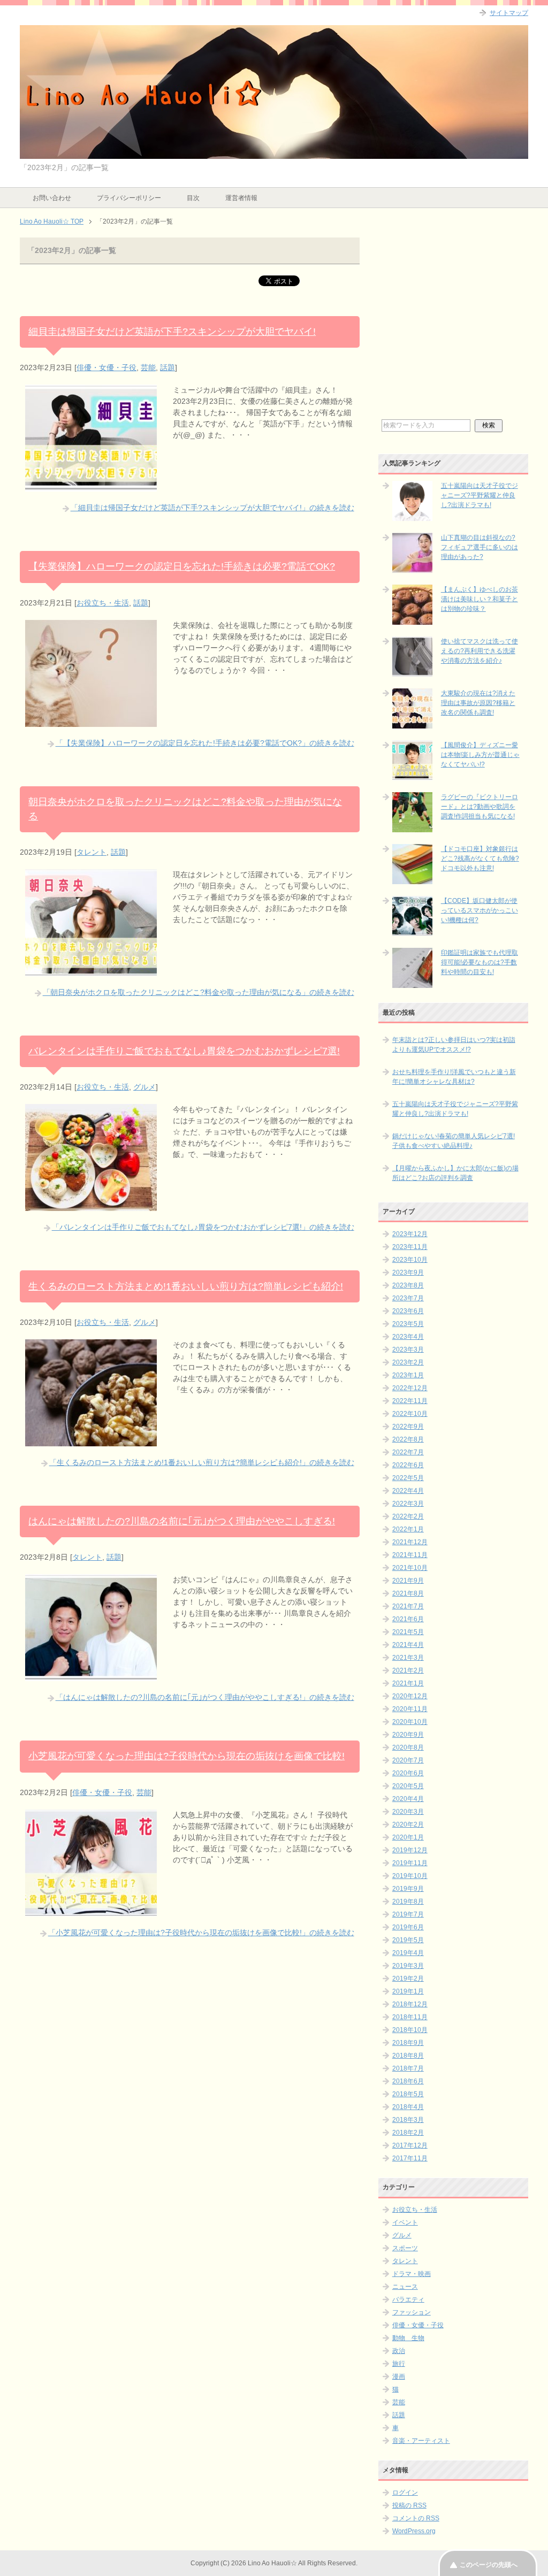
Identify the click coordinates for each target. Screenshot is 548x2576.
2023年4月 (408, 1337)
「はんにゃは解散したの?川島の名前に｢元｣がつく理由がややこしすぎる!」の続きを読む (205, 1697)
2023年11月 (410, 1247)
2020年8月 (408, 1747)
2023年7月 (408, 1298)
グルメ (144, 1087)
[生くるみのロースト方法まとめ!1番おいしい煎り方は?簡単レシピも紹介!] (91, 1440)
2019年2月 (408, 1979)
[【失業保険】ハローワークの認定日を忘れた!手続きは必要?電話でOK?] (91, 721)
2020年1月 (408, 1837)
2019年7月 (408, 1914)
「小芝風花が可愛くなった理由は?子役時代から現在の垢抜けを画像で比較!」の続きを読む (201, 1933)
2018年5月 (408, 2094)
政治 (399, 2351)
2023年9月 (408, 1272)
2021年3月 (408, 1658)
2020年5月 (408, 1786)
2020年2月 (408, 1824)
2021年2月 (408, 1670)
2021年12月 (410, 1542)
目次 (193, 198)
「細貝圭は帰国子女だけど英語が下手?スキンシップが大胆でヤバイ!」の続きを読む (212, 508)
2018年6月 (408, 2081)
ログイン (405, 2493)
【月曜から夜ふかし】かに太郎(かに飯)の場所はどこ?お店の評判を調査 (455, 1173)
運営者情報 (241, 198)
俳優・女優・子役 (106, 367)
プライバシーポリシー (129, 198)
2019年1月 (408, 1991)
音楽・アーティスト (421, 2441)
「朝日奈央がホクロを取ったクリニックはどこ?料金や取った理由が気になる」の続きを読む (199, 992)
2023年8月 (408, 1285)
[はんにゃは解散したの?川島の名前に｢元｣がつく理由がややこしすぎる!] (91, 1675)
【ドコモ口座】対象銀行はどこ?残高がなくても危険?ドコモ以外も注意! (480, 858)
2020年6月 (408, 1773)
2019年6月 (408, 1927)
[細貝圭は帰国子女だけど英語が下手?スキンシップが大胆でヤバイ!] (91, 486)
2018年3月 (408, 2120)
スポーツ (405, 2248)
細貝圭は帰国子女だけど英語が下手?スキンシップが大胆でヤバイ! (172, 332)
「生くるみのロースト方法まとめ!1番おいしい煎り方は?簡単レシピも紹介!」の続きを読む (202, 1462)
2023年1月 (408, 1375)
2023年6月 (408, 1311)
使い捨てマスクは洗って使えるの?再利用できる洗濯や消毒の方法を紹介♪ (479, 651)
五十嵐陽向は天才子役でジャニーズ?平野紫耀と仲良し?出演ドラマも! (479, 495)
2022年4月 (408, 1491)
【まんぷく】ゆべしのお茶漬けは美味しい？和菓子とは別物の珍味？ (479, 599)
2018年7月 (408, 2068)
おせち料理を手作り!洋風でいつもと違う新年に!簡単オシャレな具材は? (454, 1077)
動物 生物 (408, 2338)
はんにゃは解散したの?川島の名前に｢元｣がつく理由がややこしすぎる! (182, 1521)
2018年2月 (408, 2133)
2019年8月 (408, 1902)
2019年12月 (410, 1850)
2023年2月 (408, 1362)
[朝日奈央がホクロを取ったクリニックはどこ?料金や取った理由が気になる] (91, 970)
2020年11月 (410, 1709)
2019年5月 (408, 1940)
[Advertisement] (453, 327)
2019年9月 (408, 1889)
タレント (92, 852)
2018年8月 (408, 2056)
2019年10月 (410, 1876)
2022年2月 (408, 1516)
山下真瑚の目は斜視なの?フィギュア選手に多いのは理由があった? (479, 547)
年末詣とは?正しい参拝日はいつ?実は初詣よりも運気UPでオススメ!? (454, 1045)
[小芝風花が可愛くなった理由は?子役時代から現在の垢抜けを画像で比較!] (91, 1911)
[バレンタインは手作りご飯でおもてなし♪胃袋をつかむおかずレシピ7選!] (91, 1205)
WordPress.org (414, 2531)
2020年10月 (410, 1722)
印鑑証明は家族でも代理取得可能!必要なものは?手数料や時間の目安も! (479, 962)
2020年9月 (408, 1735)
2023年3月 (408, 1350)
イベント (405, 2222)
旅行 (399, 2364)
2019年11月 (410, 1863)
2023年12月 (410, 1234)
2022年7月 (408, 1452)
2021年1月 (408, 1683)
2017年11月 (410, 2158)
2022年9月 (408, 1427)
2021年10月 (410, 1568)
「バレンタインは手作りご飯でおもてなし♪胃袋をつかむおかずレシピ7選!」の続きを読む (203, 1227)
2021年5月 (408, 1632)
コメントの (416, 2518)
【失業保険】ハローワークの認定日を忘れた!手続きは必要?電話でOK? (182, 566)
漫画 (399, 2376)
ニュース (405, 2287)
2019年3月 (408, 1966)
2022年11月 (410, 1401)
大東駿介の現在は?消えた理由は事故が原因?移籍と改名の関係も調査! (478, 703)
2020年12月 (410, 1696)
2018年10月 (410, 2030)
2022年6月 (408, 1465)
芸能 (148, 367)
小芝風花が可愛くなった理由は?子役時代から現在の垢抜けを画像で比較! (187, 1756)
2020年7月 (408, 1760)
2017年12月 (410, 2145)
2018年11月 (410, 2017)
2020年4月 (408, 1799)
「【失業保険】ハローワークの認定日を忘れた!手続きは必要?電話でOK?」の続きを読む (205, 743)
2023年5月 (408, 1324)
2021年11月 (410, 1555)
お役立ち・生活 (103, 603)
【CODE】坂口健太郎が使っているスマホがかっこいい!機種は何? (479, 910)
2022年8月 (408, 1439)
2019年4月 (408, 1953)
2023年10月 (410, 1260)
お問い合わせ (52, 198)
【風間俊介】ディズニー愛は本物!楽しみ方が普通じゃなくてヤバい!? (480, 755)
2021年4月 (408, 1645)
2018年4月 (408, 2107)
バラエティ (408, 2299)
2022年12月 (410, 1388)
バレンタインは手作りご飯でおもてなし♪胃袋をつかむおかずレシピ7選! (184, 1051)
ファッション (412, 2312)
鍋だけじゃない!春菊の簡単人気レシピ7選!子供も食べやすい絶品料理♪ (454, 1141)
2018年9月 (408, 2043)
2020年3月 (408, 1812)
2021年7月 (408, 1606)
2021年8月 (408, 1593)
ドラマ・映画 (412, 2274)
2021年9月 (408, 1581)
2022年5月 (408, 1478)
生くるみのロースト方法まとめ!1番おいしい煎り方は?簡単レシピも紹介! (186, 1286)
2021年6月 (408, 1619)
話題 (168, 367)
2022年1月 (408, 1529)
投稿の (409, 2505)
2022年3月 (408, 1504)
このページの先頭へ (489, 2565)
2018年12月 (410, 2004)
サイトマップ (509, 13)
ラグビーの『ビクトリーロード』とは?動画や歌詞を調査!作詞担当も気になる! (479, 807)
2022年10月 (410, 1414)
